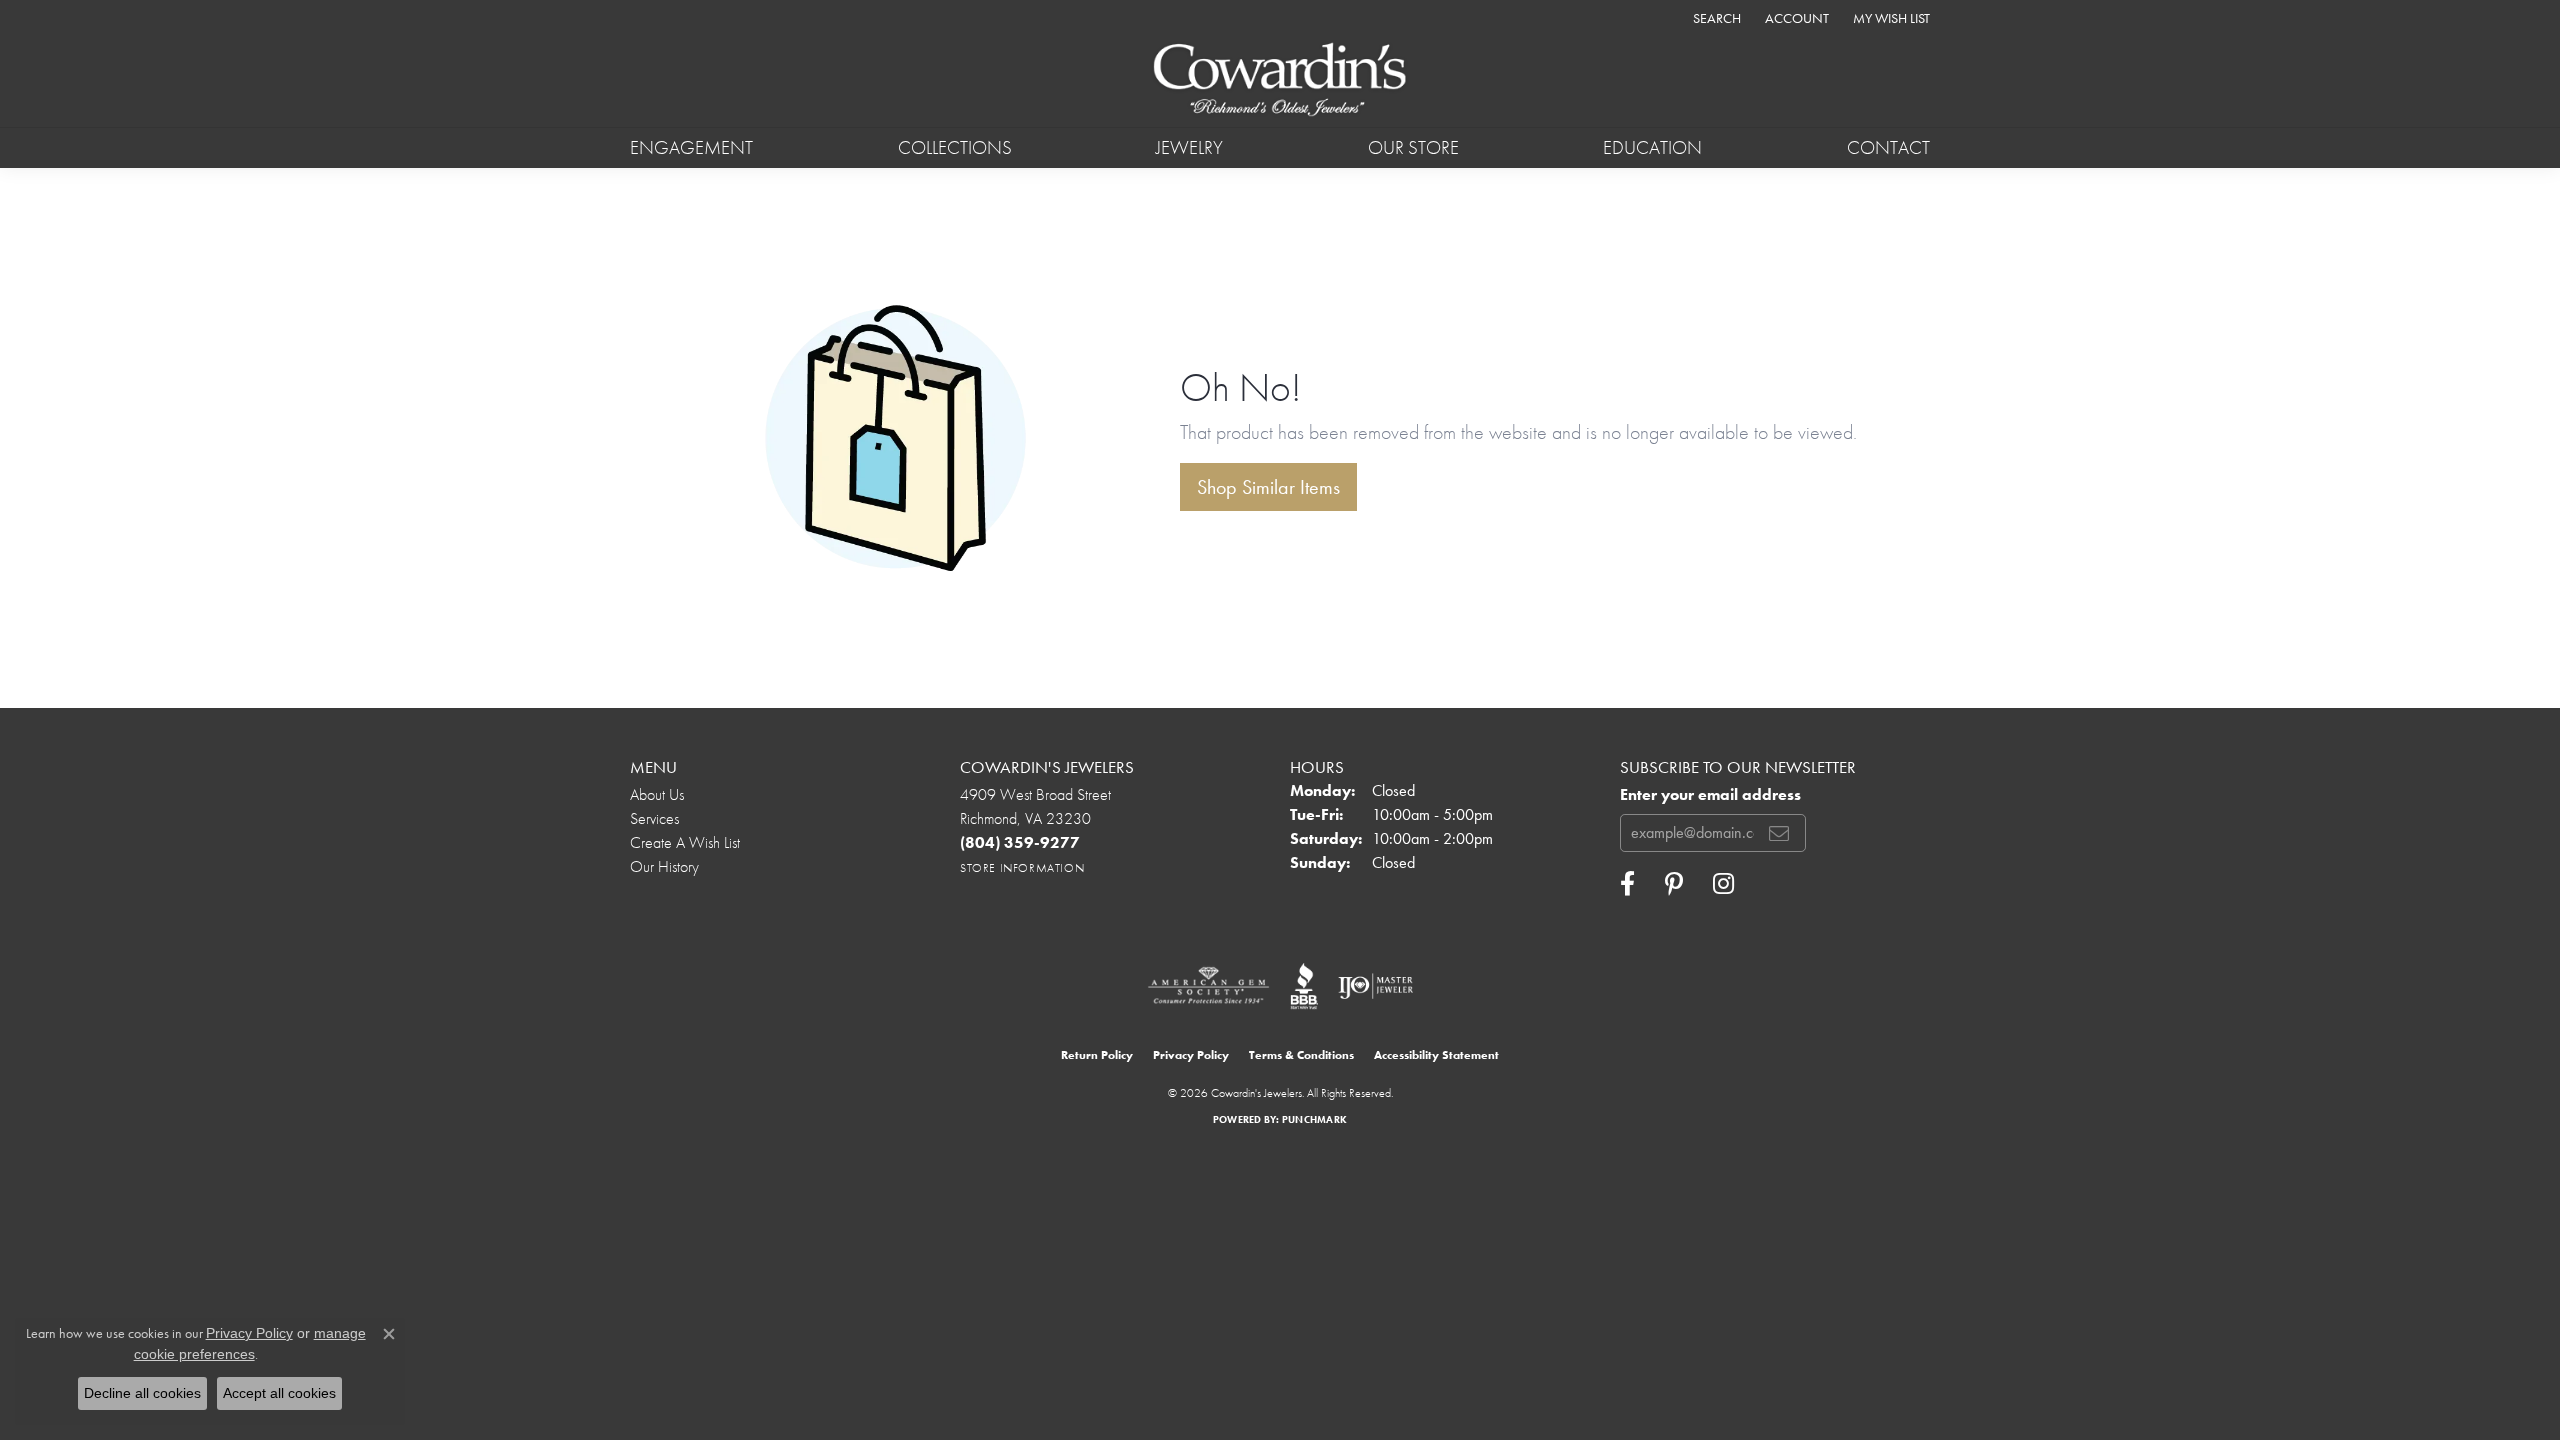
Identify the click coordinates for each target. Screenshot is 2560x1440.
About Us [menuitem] (657, 794)
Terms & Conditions (1301, 1055)
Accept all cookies (279, 1393)
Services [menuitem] (654, 818)
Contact (1888, 147)
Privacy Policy (1191, 1055)
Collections (955, 147)
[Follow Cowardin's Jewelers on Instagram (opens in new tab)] (1723, 884)
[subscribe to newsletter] (1779, 833)
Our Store (1413, 147)
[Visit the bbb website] (1304, 986)
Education (1652, 147)
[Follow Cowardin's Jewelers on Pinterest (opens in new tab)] (1674, 884)
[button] (1715, 17)
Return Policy (1097, 1055)
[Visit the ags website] (1208, 986)
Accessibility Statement (1436, 1055)
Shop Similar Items (1268, 487)
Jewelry (1189, 147)
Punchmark (1314, 1119)
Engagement (691, 147)
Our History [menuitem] (664, 866)
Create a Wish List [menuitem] (685, 842)
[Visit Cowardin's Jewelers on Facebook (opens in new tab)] (1627, 884)
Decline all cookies (142, 1393)
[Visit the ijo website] (1375, 986)
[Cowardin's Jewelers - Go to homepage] (1279, 81)
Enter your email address (1710, 794)
